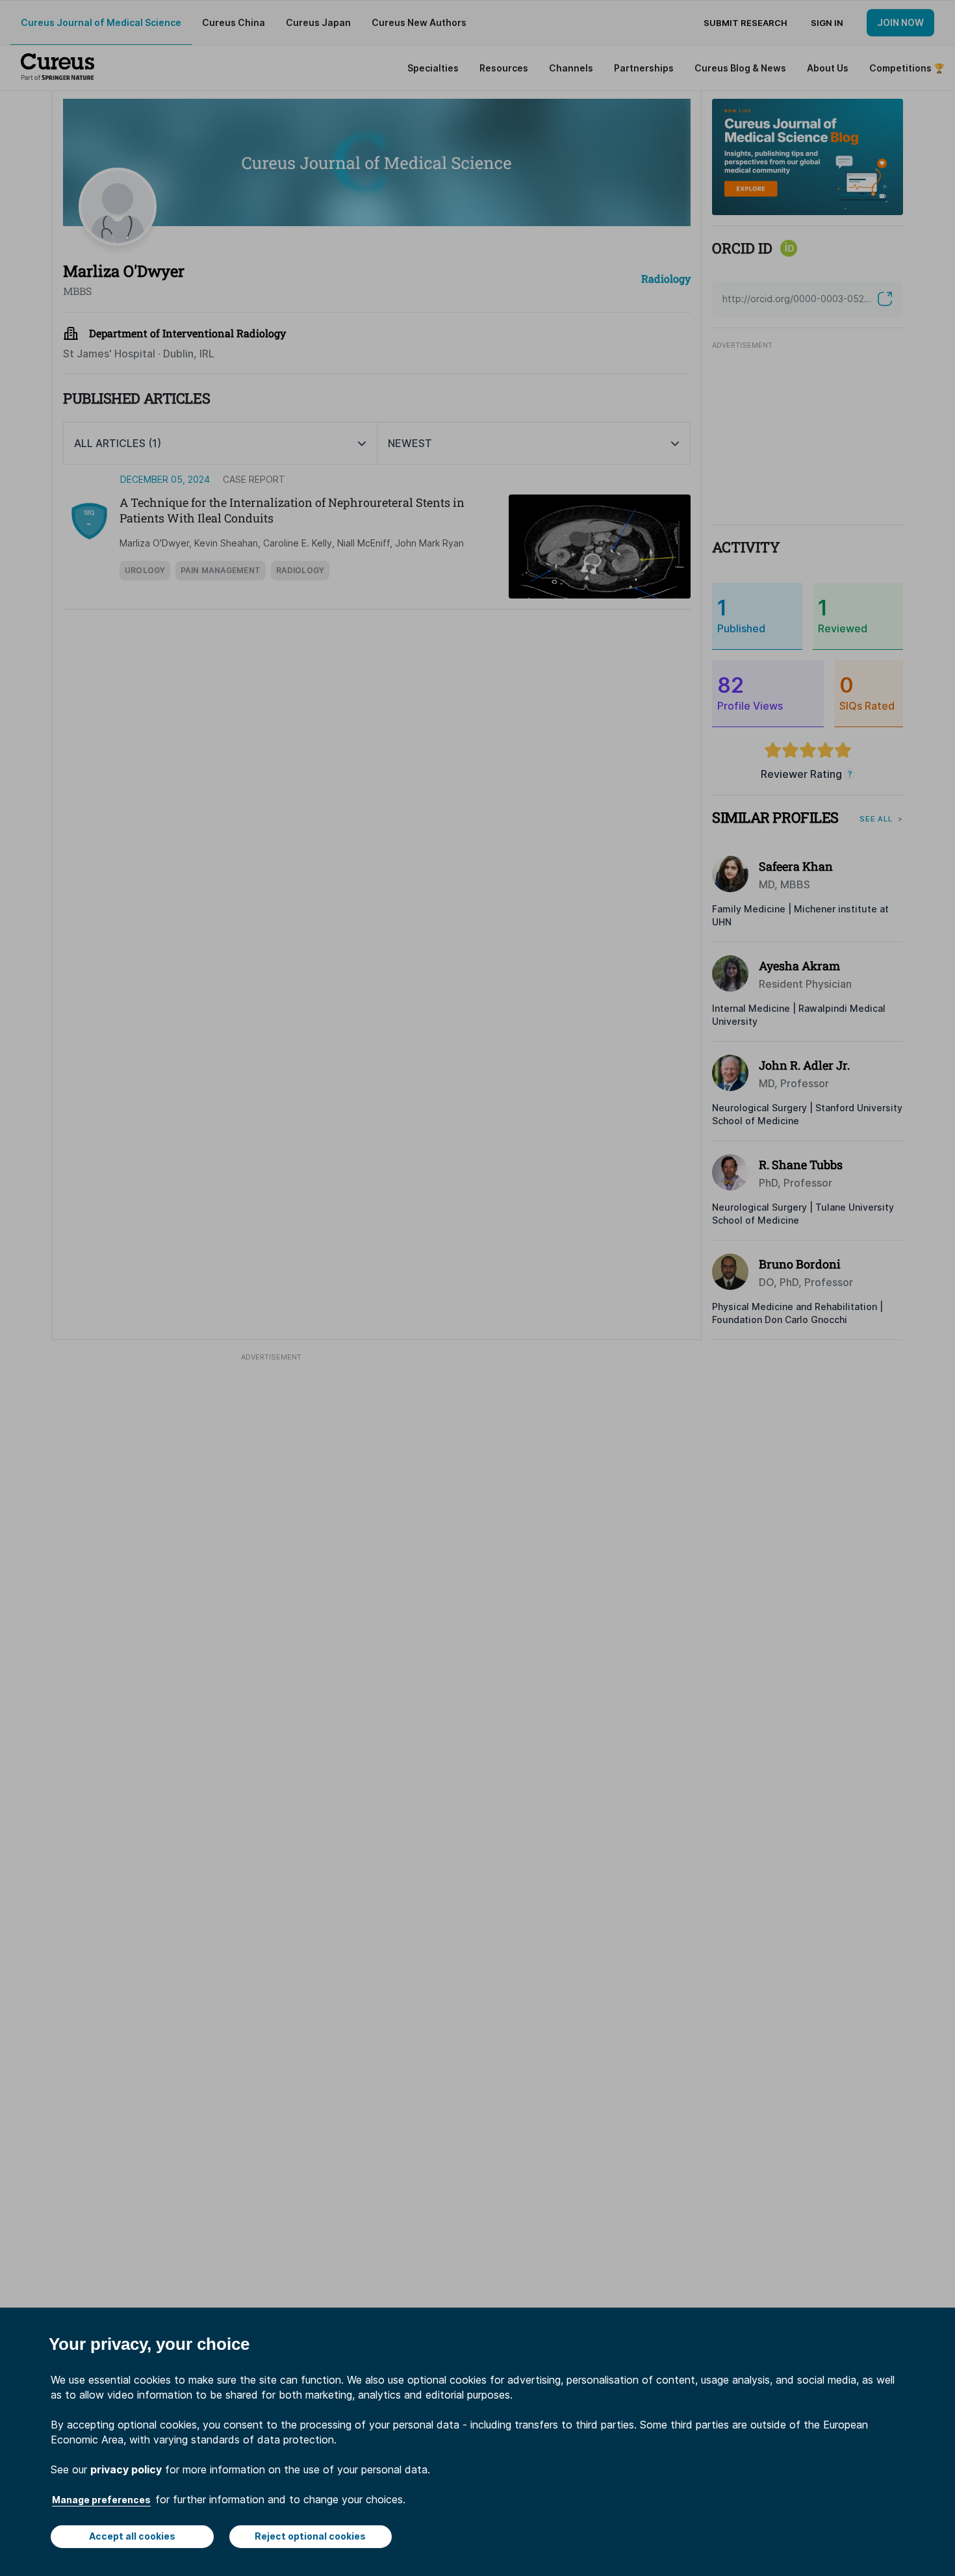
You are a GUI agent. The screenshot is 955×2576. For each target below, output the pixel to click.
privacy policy (126, 2469)
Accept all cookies (132, 2536)
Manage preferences (101, 2500)
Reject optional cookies (310, 2536)
